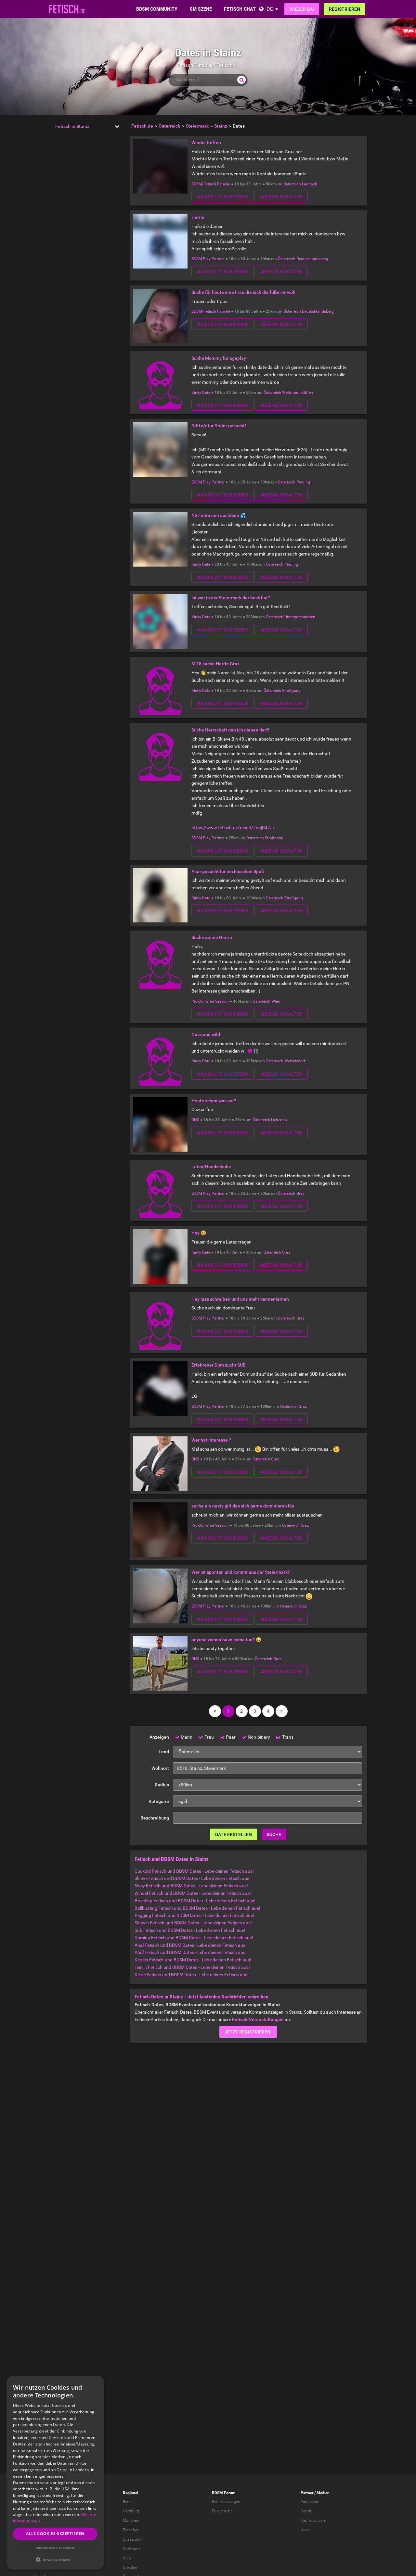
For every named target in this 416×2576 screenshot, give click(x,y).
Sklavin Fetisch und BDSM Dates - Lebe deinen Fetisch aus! (193, 1923)
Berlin (128, 2502)
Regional (130, 2493)
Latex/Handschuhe (211, 1167)
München (131, 2520)
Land (164, 1752)
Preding (303, 482)
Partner (307, 2493)
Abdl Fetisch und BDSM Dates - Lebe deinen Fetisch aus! (191, 1952)
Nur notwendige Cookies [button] (55, 2548)
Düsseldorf (132, 2539)
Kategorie (159, 1801)
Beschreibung (155, 1818)
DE (270, 9)
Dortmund (132, 2549)
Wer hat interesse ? (211, 1440)
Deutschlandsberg (312, 259)
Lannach (310, 184)
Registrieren (344, 9)
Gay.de (306, 2511)
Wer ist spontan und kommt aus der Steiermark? (241, 1572)
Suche (274, 1834)
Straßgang (291, 691)
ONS (195, 1120)
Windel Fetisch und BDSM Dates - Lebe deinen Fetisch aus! (193, 1893)
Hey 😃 (199, 1233)
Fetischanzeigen (226, 2502)
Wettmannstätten (298, 393)
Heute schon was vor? (214, 1101)
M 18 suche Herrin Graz (215, 664)
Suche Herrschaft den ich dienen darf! (230, 730)
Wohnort (160, 1768)
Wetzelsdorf (295, 1061)
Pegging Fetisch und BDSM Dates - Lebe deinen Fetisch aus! (194, 1915)
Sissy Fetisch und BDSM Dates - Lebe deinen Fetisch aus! (191, 1886)
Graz (300, 1194)
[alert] (55, 2473)
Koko (305, 2530)
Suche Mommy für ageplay (219, 358)
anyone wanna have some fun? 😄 (226, 1640)
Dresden (130, 2568)
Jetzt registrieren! (248, 2032)
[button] (55, 2560)
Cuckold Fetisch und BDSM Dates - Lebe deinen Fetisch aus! (194, 1871)
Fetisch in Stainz (72, 126)
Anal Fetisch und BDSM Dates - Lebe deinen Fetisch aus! (191, 1945)
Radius (162, 1785)
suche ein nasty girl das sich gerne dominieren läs (243, 1506)
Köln (127, 2558)
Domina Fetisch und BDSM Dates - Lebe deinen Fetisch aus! (194, 1938)
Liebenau (279, 1120)
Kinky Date (201, 393)
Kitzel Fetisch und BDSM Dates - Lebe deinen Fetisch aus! (192, 1975)
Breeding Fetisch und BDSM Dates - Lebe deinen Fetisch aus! (195, 1901)
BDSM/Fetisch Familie (211, 184)
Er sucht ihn (222, 2511)
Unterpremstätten (300, 617)
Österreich (292, 184)
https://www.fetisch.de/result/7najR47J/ (233, 828)
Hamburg (131, 2511)
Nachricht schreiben (222, 197)
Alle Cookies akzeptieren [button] (55, 2534)
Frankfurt (131, 2530)
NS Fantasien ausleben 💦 (219, 515)
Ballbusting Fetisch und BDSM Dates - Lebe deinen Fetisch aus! (197, 1908)
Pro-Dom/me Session (210, 1001)
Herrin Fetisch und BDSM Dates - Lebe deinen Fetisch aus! (192, 1967)
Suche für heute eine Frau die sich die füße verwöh (243, 292)
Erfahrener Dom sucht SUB (219, 1365)
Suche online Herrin (212, 937)
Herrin (198, 217)
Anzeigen (159, 1737)
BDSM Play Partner (208, 259)
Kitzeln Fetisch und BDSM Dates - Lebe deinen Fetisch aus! (193, 1960)
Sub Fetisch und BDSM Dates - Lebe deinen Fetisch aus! (190, 1930)
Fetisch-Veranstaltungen (258, 2020)
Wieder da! (302, 9)
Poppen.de (310, 2502)
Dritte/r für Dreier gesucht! (219, 426)
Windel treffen (206, 143)
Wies (276, 1001)
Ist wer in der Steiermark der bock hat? (231, 598)
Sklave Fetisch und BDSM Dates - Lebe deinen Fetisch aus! (193, 1878)
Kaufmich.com (313, 2520)
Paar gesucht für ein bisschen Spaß (228, 871)
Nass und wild (206, 1034)
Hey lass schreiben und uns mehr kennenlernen (240, 1299)
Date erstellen (234, 1834)
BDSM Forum (224, 2493)
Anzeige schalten (281, 197)
